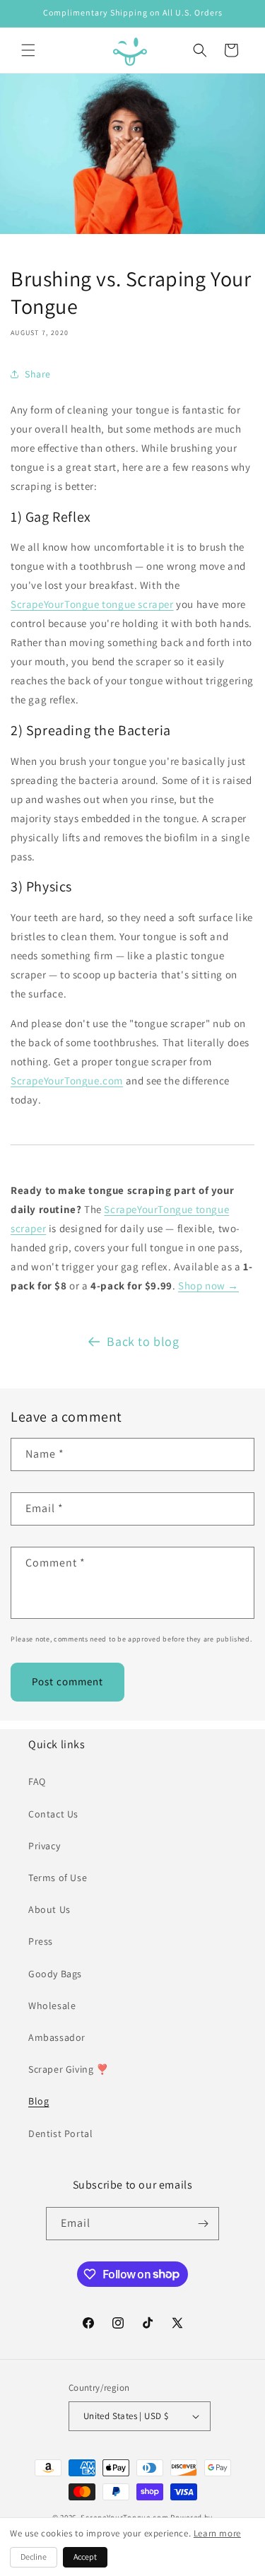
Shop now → (208, 1286)
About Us (49, 1909)
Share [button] (38, 374)
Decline (34, 2557)
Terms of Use (58, 1878)
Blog (39, 2101)
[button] (28, 50)
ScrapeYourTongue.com (67, 1081)
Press (41, 1941)
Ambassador (57, 2037)
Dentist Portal (60, 2133)
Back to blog (143, 1341)
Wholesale (52, 2006)
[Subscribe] (203, 2224)
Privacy (44, 1846)
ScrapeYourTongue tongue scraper (92, 604)
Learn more (217, 2533)
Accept (85, 2557)
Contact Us (53, 1814)
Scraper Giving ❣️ (69, 2069)
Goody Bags (55, 1974)
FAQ (37, 1781)
